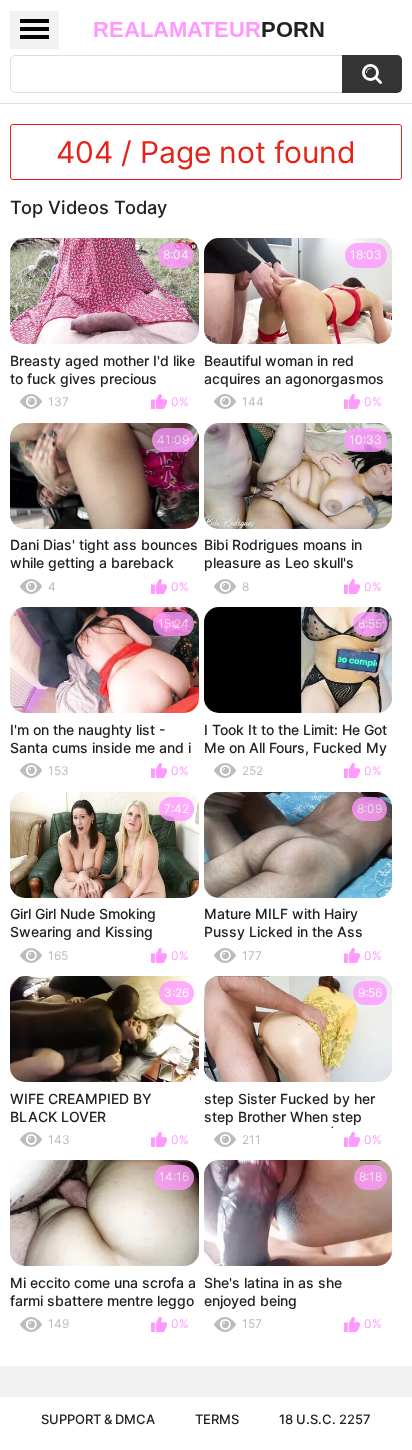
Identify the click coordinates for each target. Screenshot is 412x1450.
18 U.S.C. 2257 (325, 1419)
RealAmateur (209, 29)
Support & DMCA (98, 1419)
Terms (217, 1419)
